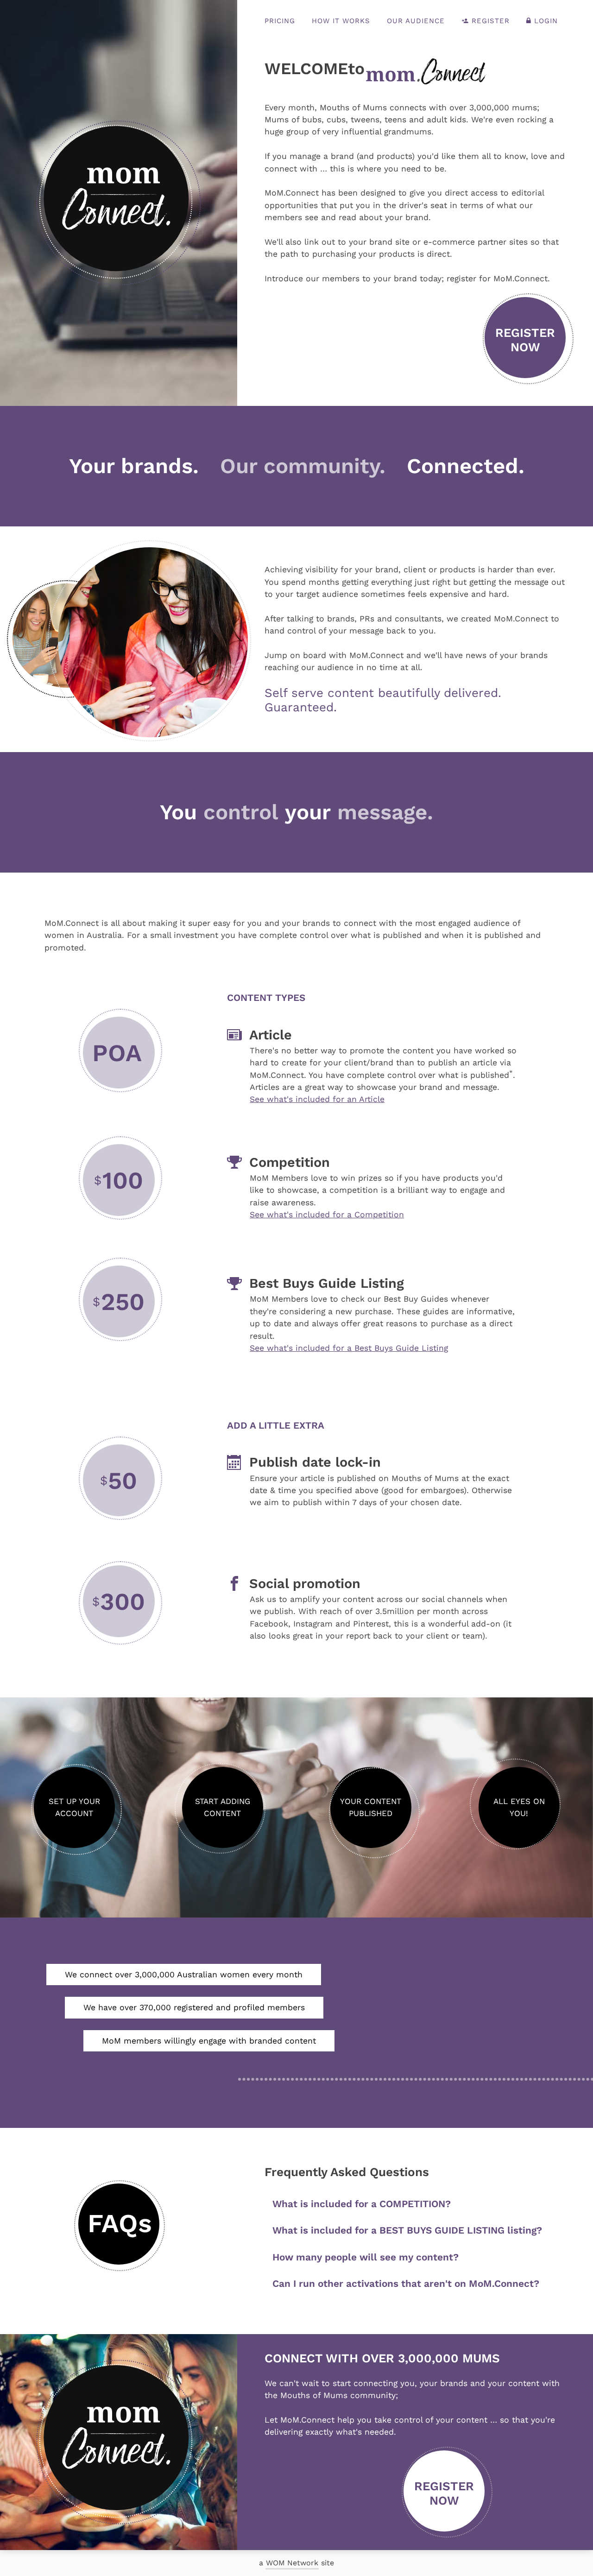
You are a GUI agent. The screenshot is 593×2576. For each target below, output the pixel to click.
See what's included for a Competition (327, 1215)
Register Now (525, 340)
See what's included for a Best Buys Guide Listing (349, 1348)
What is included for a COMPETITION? (362, 2204)
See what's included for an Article (317, 1099)
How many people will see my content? (366, 2257)
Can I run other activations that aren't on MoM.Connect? (406, 2284)
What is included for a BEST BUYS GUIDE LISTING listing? (407, 2230)
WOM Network (292, 2563)
